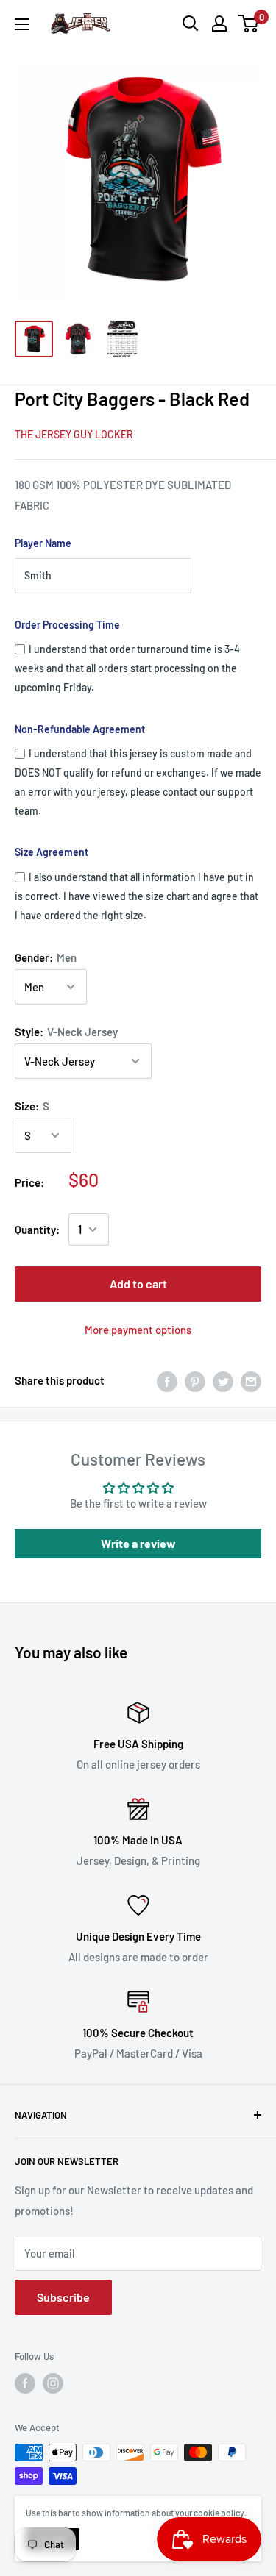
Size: (32, 1106)
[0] (249, 24)
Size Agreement (52, 852)
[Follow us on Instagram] (53, 2383)
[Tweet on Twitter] (223, 1380)
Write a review (138, 1543)
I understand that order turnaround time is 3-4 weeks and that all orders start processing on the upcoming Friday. (127, 668)
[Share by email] (251, 1380)
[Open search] (191, 24)
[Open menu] (22, 24)
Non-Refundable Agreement (80, 729)
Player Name (43, 543)
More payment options (138, 1330)
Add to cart (138, 1284)
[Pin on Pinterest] (195, 1380)
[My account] (219, 24)
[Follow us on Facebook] (25, 2383)
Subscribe (63, 2297)
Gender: (46, 957)
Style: (66, 1032)
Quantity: (37, 1230)
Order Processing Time (67, 625)
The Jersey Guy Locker (74, 434)
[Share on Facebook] (167, 1380)
